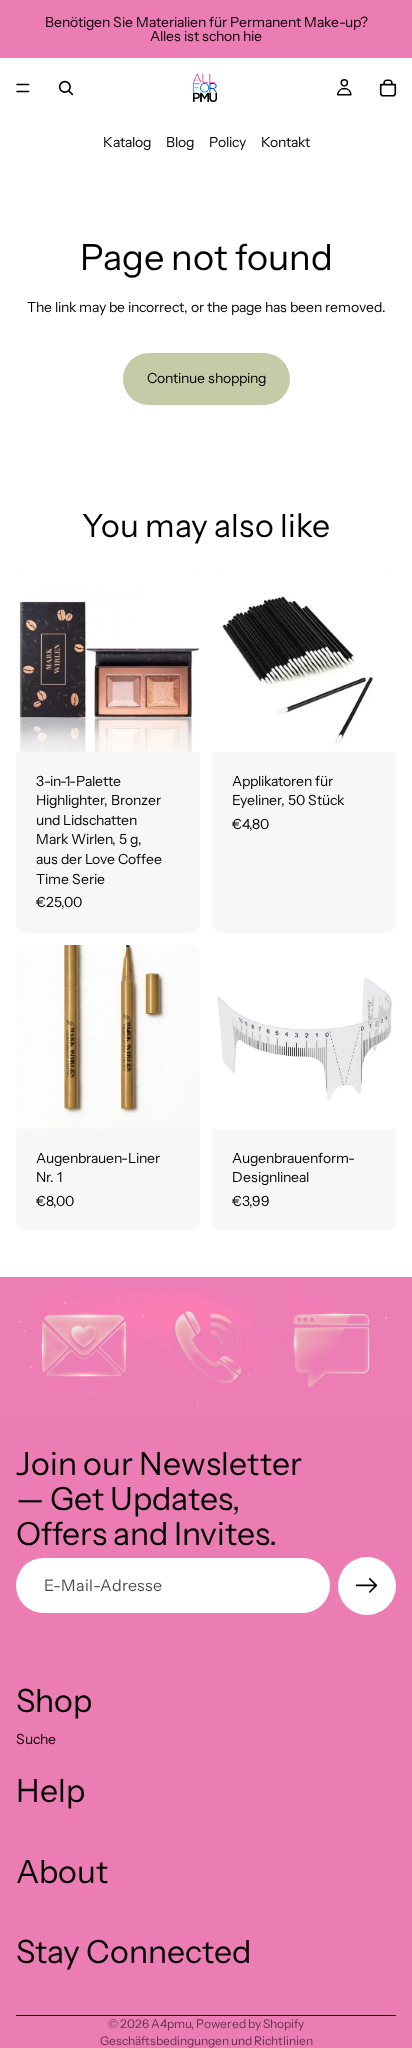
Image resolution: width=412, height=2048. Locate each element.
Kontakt (285, 142)
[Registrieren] (367, 1586)
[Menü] (23, 88)
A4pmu (171, 2023)
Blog (180, 142)
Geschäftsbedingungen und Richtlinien (206, 2040)
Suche (36, 1738)
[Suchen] (66, 88)
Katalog (127, 142)
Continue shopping (206, 378)
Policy (227, 142)
